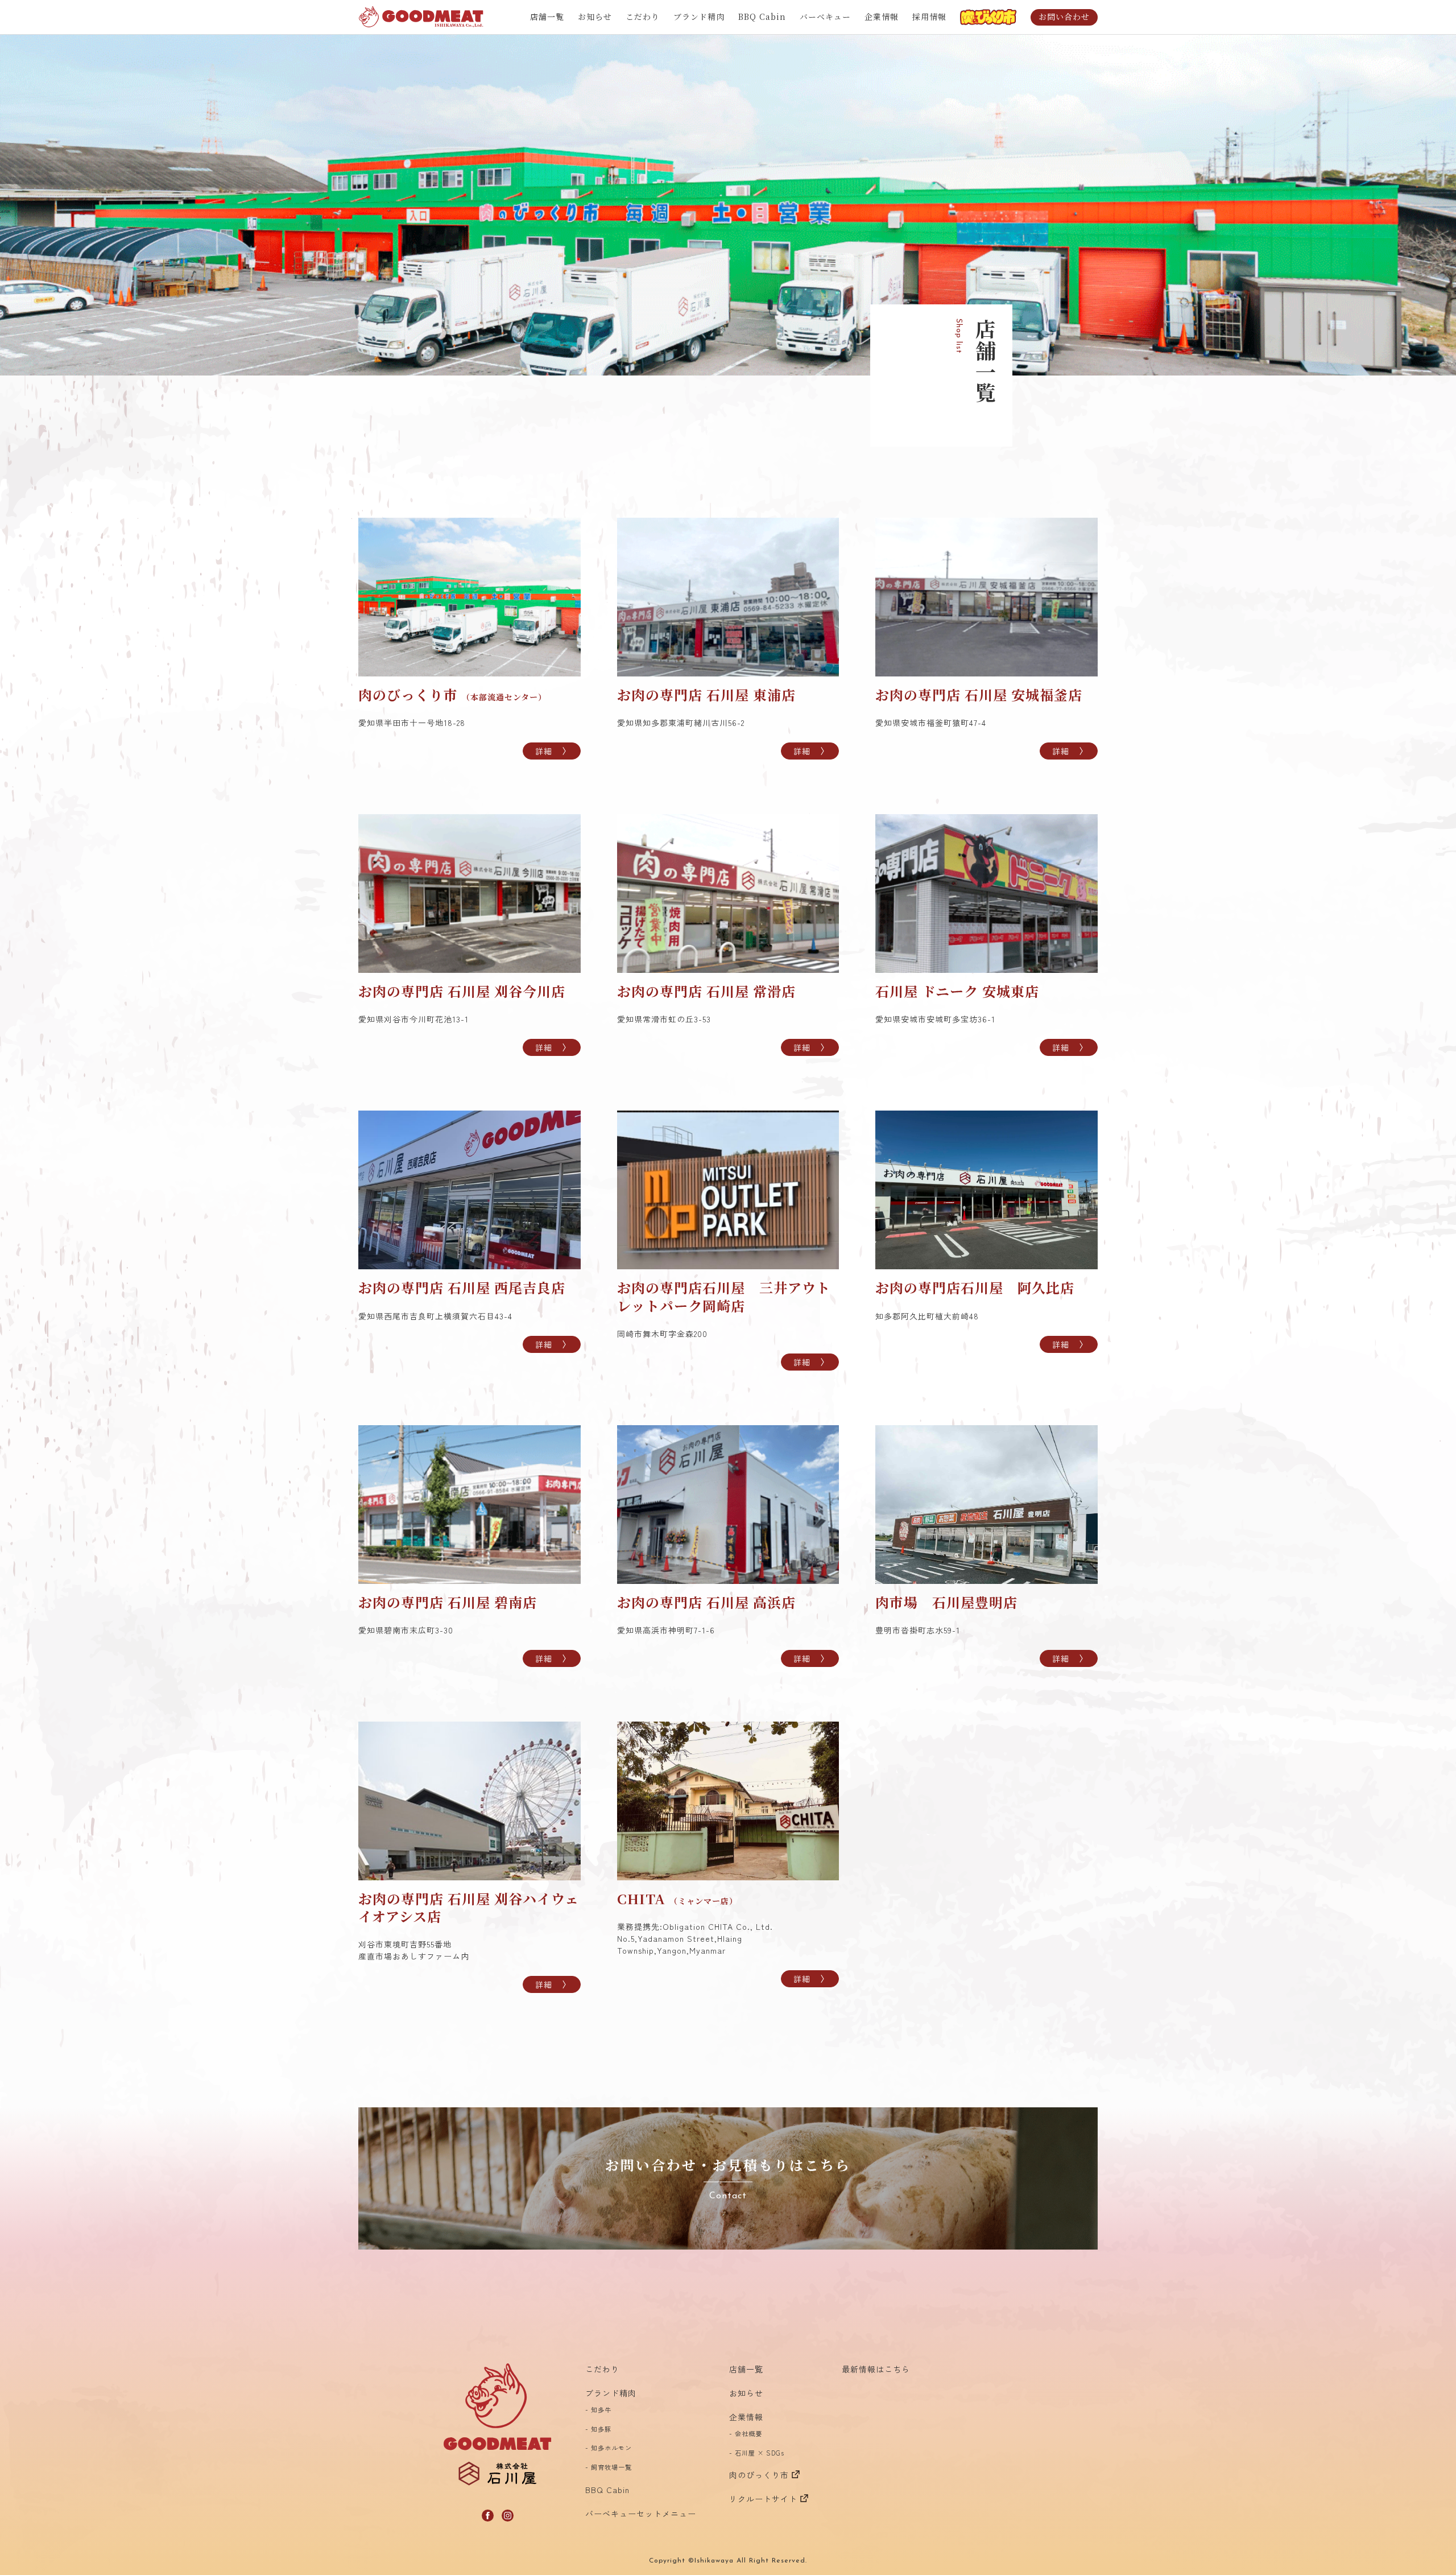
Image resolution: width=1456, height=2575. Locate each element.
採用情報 (929, 16)
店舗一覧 (547, 16)
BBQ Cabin (762, 16)
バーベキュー (825, 16)
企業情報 (882, 16)
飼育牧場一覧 (611, 2467)
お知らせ (595, 16)
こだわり (643, 16)
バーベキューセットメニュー (641, 2514)
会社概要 (748, 2433)
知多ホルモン (611, 2448)
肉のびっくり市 (759, 2475)
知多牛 (601, 2409)
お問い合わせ (1064, 16)
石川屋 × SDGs (760, 2453)
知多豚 (601, 2429)
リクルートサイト (763, 2499)
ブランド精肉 (699, 16)
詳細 (544, 751)
